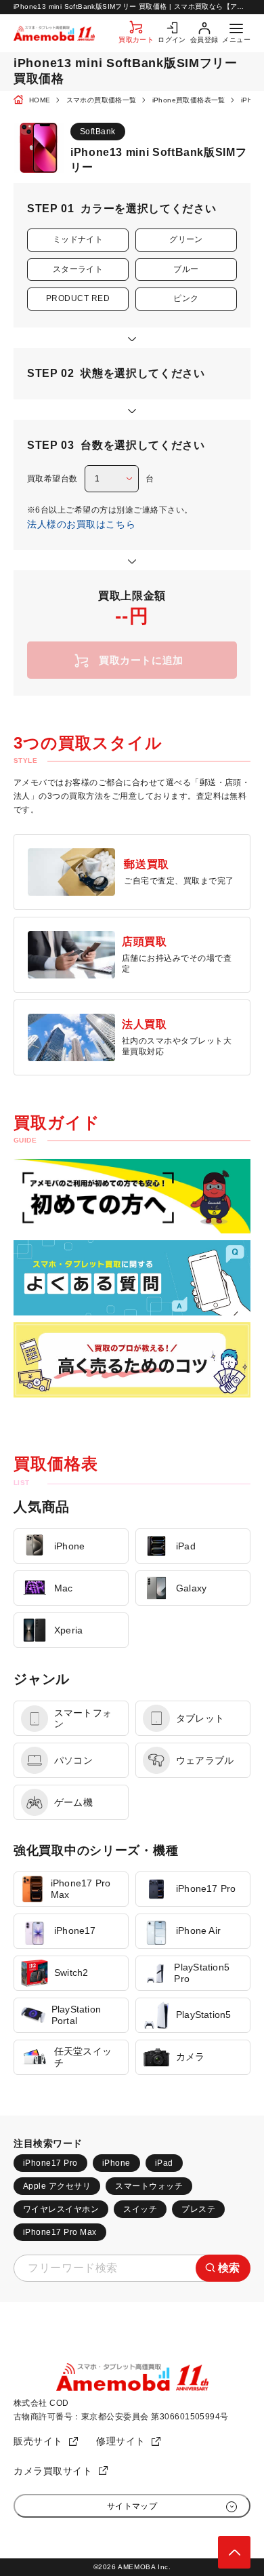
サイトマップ (132, 2506)
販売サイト (38, 2441)
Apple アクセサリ (57, 2186)
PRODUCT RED (78, 298)
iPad (164, 2163)
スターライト (78, 269)
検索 (229, 2268)
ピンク (186, 298)
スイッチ (140, 2209)
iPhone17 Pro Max (60, 2232)
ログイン (172, 40)
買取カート (136, 40)
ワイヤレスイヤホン (61, 2209)
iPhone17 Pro (50, 2163)
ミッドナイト (78, 239)
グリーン (186, 239)
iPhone (116, 2163)
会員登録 (204, 40)
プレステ (198, 2209)
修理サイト (121, 2441)
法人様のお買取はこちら (81, 524)
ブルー (186, 269)
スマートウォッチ (149, 2186)
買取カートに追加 (141, 660)
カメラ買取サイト (53, 2471)
